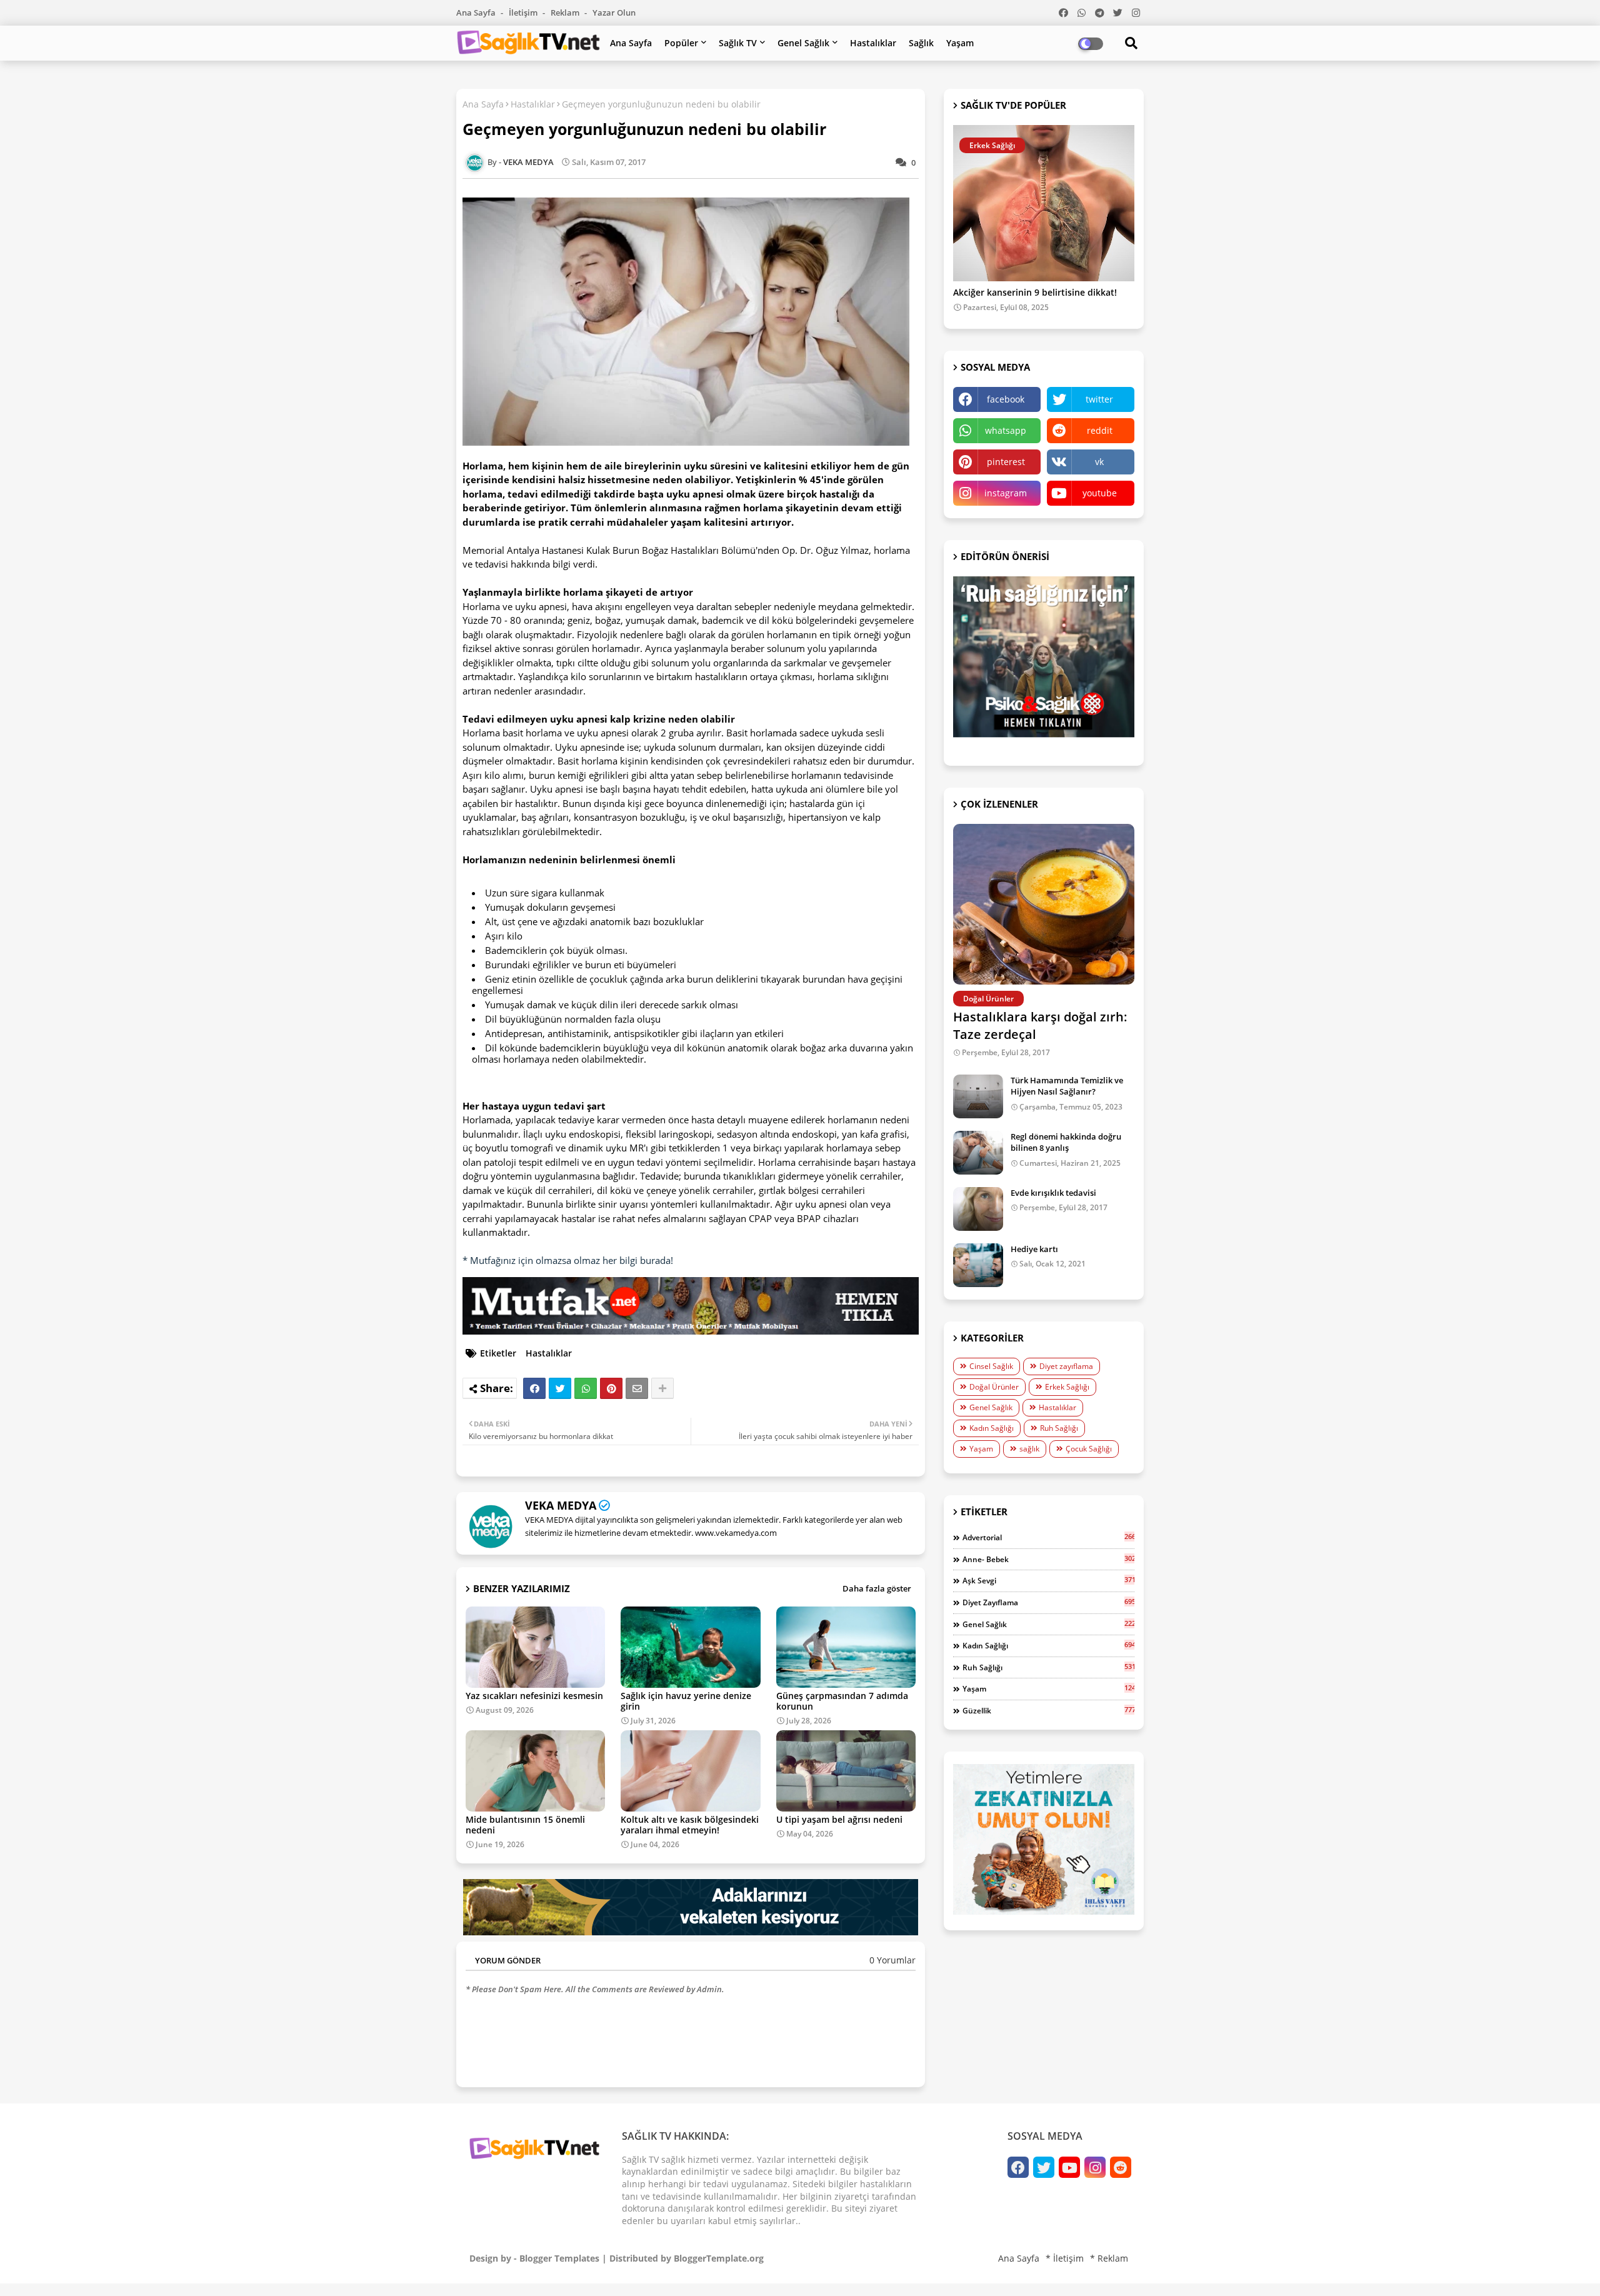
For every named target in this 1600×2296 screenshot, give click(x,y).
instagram (1006, 493)
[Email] (637, 1388)
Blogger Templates (559, 2258)
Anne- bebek (1048, 1559)
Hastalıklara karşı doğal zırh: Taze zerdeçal (1040, 1025)
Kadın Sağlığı (992, 1428)
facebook (1006, 399)
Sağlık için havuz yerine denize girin (686, 1701)
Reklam (566, 13)
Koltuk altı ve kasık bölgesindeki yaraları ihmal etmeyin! (690, 1825)
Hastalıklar (873, 43)
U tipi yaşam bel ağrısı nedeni (839, 1819)
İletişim (524, 13)
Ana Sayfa (477, 13)
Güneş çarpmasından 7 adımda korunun (842, 1701)
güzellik (1048, 1710)
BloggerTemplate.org (719, 2258)
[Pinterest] (611, 1388)
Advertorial (1048, 1537)
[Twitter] (560, 1388)
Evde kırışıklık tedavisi (1053, 1193)
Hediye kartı (1034, 1249)
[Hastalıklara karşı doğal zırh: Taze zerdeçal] (1044, 904)
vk (1099, 462)
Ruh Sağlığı (1059, 1428)
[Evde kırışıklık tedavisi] (978, 1209)
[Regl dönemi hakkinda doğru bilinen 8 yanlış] (978, 1153)
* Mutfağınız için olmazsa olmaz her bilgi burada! (568, 1260)
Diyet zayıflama (1066, 1366)
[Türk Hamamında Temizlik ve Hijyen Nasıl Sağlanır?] (978, 1096)
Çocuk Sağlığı (1089, 1449)
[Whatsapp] (586, 1388)
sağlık (1029, 1449)
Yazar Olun (614, 13)
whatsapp (1006, 430)
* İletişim (1065, 2258)
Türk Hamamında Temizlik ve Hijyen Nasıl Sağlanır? (1067, 1086)
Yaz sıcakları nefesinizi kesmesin (534, 1696)
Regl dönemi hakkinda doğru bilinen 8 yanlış (1066, 1142)
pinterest (1006, 462)
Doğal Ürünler (994, 1387)
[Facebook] (534, 1388)
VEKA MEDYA (561, 1505)
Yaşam (960, 43)
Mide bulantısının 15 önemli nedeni (525, 1825)
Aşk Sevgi (1048, 1580)
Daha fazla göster (877, 1588)
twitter (1099, 399)
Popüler (681, 43)
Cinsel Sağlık (991, 1366)
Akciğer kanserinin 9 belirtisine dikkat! (1035, 293)
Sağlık (921, 43)
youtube (1100, 493)
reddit (1100, 430)
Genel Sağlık (803, 43)
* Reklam (1109, 2258)
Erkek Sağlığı (1067, 1387)
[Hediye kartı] (978, 1265)
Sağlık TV (738, 43)
